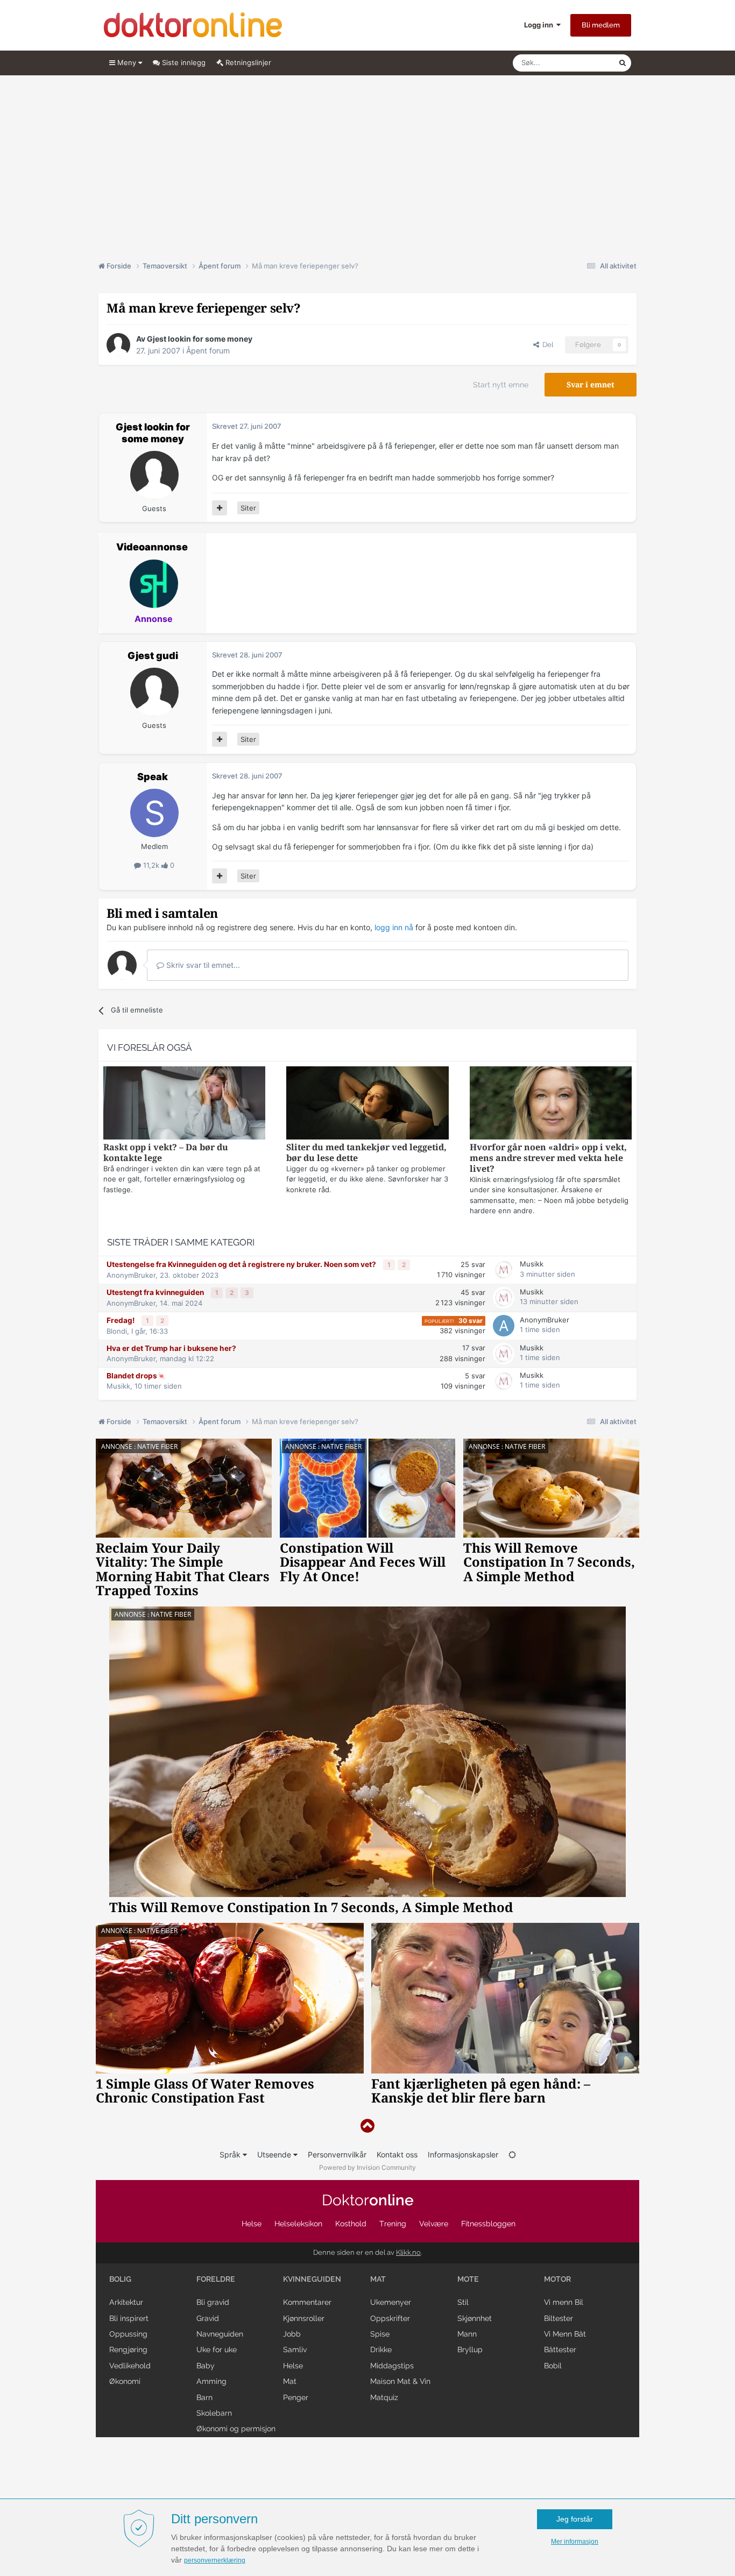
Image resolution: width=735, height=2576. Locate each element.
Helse (252, 2224)
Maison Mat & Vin (400, 2381)
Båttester (560, 2349)
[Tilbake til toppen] (367, 2126)
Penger (296, 2397)
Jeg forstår (575, 2519)
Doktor (368, 2200)
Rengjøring (128, 2349)
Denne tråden (583, 63)
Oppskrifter (390, 2318)
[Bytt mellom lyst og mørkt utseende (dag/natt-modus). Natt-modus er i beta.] (512, 2154)
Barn (204, 2397)
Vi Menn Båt (565, 2334)
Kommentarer (307, 2302)
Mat (290, 2381)
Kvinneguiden (312, 2279)
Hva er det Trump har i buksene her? (171, 1348)
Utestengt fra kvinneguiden (156, 1292)
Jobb (292, 2334)
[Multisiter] (220, 508)
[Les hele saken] (184, 1104)
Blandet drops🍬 (136, 1376)
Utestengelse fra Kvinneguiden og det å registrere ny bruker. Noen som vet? (242, 1264)
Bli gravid (213, 2302)
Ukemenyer (391, 2302)
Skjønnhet (475, 2318)
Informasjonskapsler (463, 2154)
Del (546, 345)
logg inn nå (394, 927)
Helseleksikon (298, 2224)
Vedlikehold (130, 2366)
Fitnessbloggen (488, 2224)
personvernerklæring (215, 2560)
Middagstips (392, 2366)
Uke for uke (217, 2349)
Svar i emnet (591, 385)
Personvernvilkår (337, 2154)
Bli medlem (601, 25)
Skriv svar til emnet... (202, 965)
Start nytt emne (501, 385)
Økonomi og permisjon (236, 2429)
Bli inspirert (129, 2318)
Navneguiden (220, 2334)
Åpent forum (208, 351)
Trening (393, 2224)
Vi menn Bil (564, 2302)
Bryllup (470, 2349)
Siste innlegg (183, 62)
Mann (467, 2334)
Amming (211, 2381)
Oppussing (128, 2334)
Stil (463, 2302)
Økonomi (125, 2381)
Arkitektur (126, 2302)
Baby (206, 2366)
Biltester (559, 2318)
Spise (380, 2334)
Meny (127, 62)
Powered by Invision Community (367, 2167)
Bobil (553, 2366)
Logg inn (540, 25)
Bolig (120, 2279)
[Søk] (623, 63)
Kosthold (351, 2224)
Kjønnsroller (304, 2318)
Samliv (295, 2349)
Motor (557, 2279)
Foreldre (216, 2279)
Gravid (208, 2318)
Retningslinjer (247, 62)
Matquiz (384, 2397)
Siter (248, 508)
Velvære (434, 2224)
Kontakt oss (397, 2154)
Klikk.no (408, 2252)
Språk (231, 2154)
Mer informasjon (575, 2542)
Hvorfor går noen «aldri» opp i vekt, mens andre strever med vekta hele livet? (548, 1158)
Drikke (381, 2349)
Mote (468, 2279)
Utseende (275, 2154)
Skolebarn (214, 2413)
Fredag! (121, 1320)
